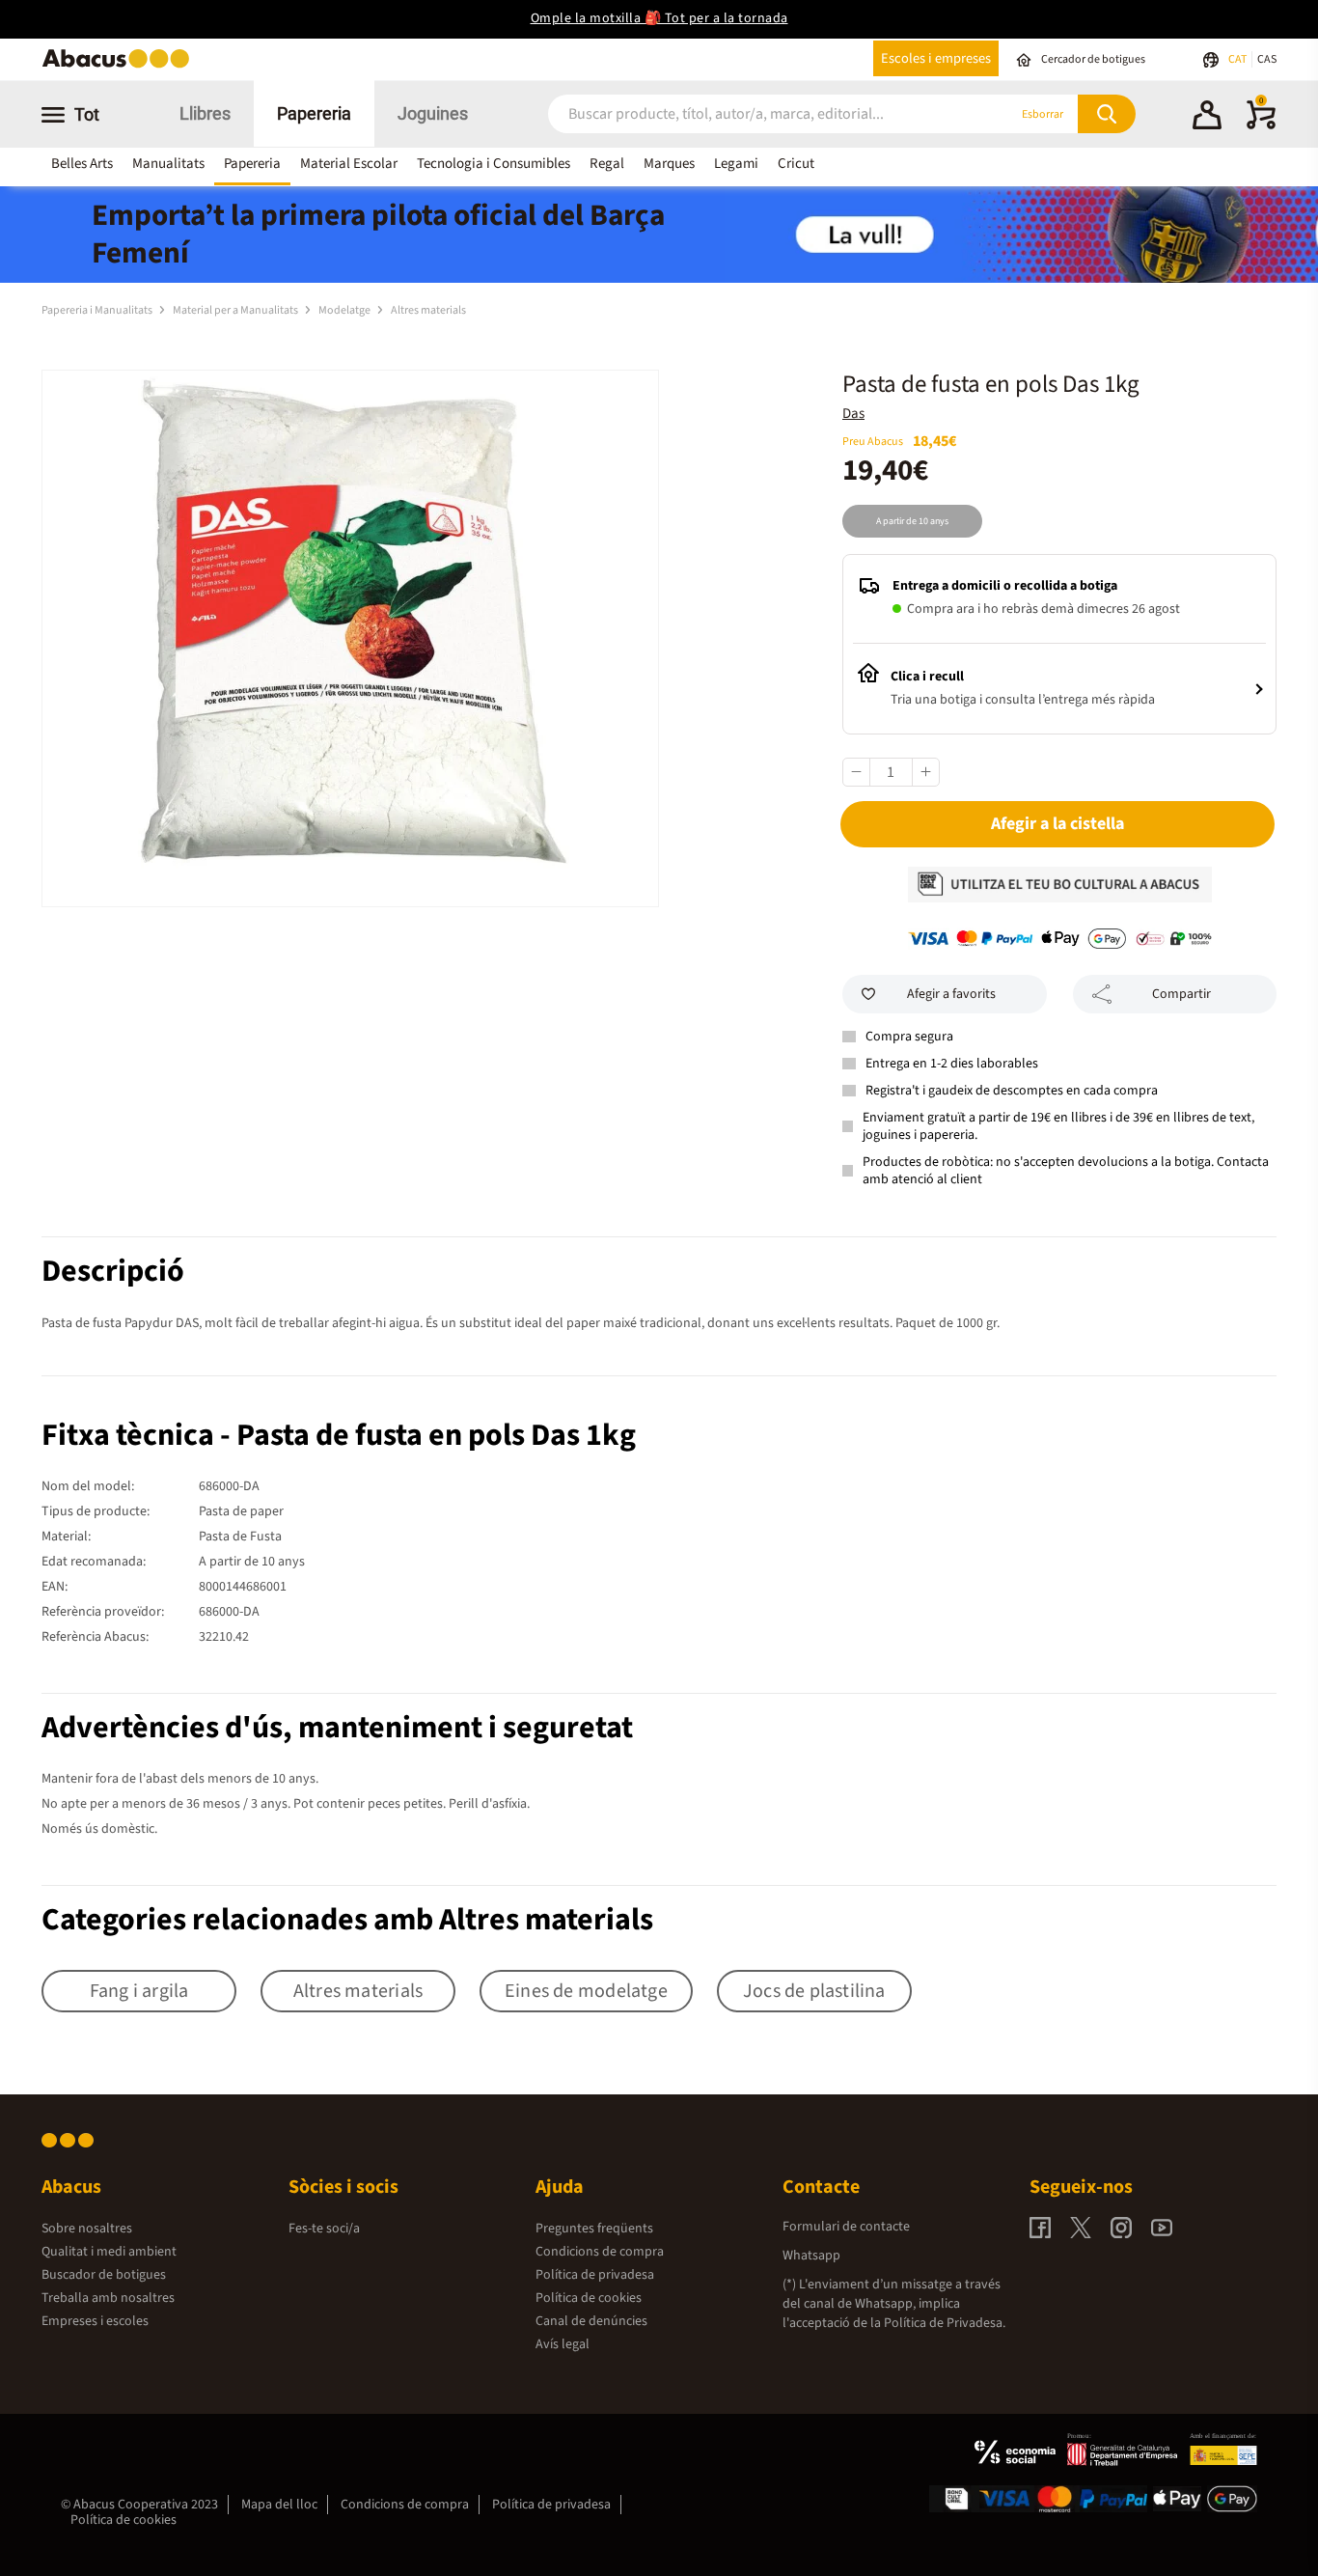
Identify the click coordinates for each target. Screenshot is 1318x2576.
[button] (1207, 118)
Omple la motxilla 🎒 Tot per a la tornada (659, 18)
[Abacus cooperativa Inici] (121, 66)
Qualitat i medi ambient (109, 2252)
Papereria (314, 113)
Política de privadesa (595, 2275)
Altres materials (428, 310)
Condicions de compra (600, 2252)
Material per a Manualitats (236, 310)
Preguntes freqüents (594, 2229)
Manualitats (168, 164)
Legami (736, 164)
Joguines (433, 113)
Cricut (796, 164)
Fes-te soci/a (324, 2229)
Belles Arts (82, 164)
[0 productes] (1261, 125)
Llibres (205, 113)
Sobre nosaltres (87, 2229)
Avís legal (563, 2344)
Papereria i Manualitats (98, 310)
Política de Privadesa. (945, 2323)
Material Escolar (349, 164)
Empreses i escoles (95, 2321)
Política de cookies (589, 2298)
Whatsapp (811, 2256)
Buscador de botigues (104, 2275)
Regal (607, 164)
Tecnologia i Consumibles (494, 164)
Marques (669, 164)
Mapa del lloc (279, 2505)
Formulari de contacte (846, 2227)
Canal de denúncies (591, 2321)
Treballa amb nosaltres (108, 2298)
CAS (1267, 59)
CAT (1238, 59)
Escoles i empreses (936, 58)
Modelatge (345, 310)
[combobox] (755, 114)
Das (853, 414)
